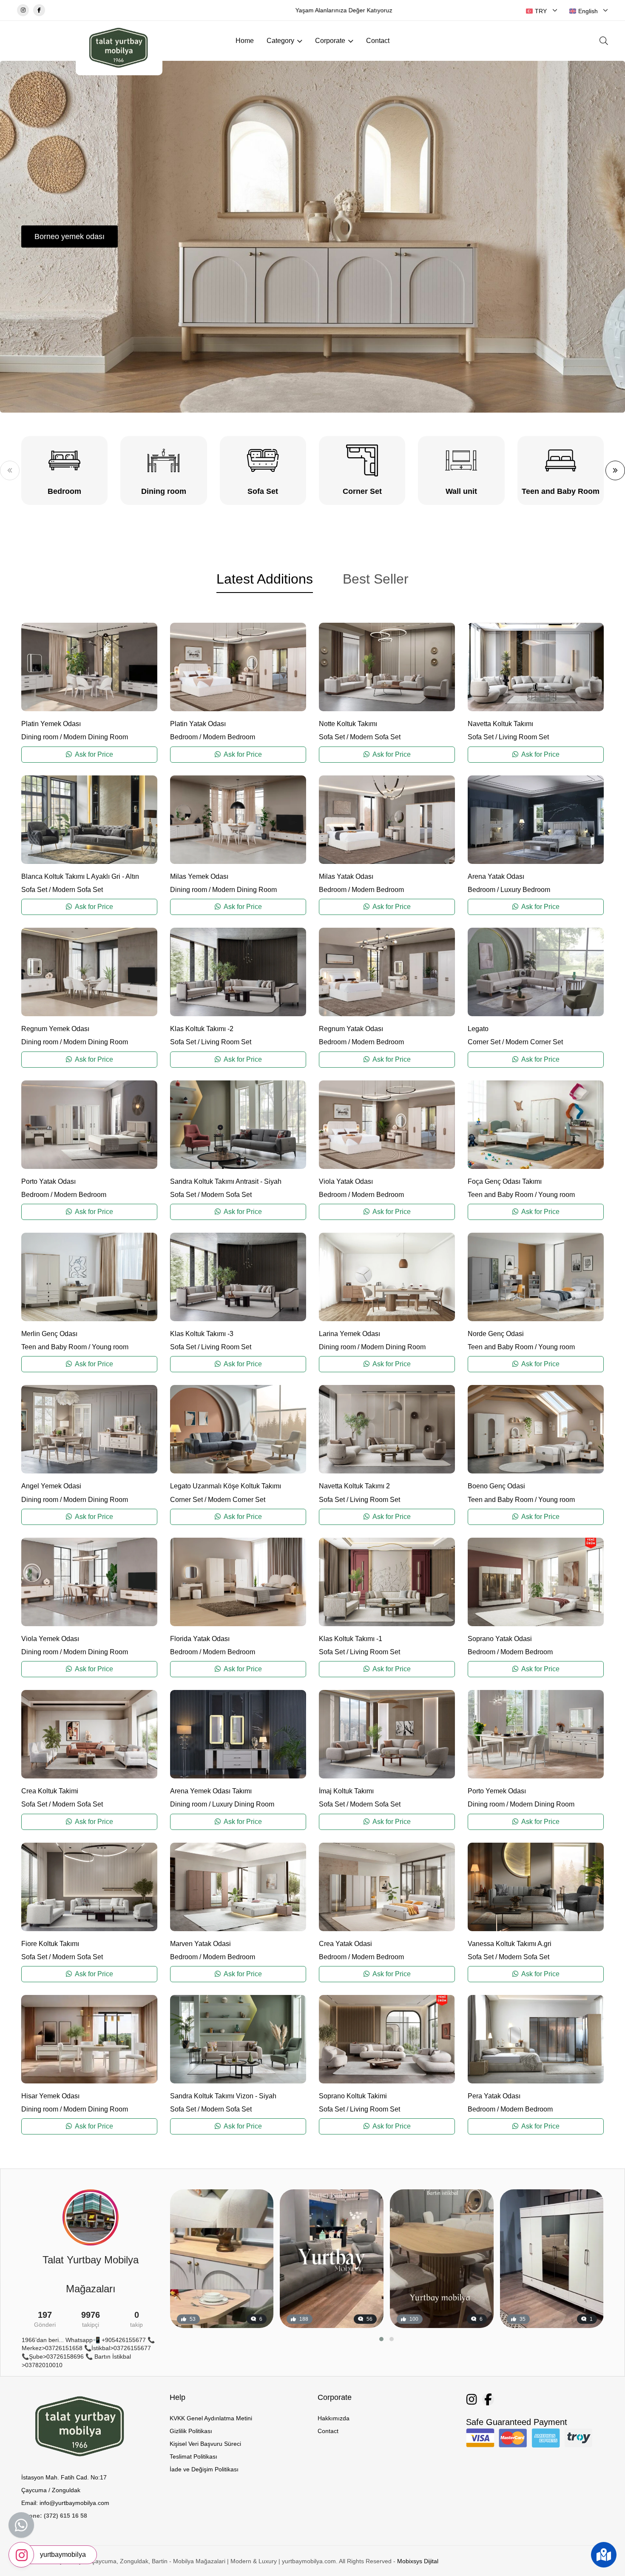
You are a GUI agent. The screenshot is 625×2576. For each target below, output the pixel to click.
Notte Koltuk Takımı (348, 724)
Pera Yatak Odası (494, 2096)
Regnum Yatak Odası (351, 1029)
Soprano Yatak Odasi (500, 1639)
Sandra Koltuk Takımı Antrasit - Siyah (226, 1181)
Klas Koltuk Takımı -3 (202, 1334)
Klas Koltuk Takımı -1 (351, 1639)
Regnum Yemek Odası (55, 1029)
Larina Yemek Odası (349, 1334)
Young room (557, 1195)
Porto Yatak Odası (48, 1181)
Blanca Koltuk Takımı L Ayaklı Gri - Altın (80, 876)
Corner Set (484, 1042)
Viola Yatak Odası (346, 1181)
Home (245, 41)
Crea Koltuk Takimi (50, 1791)
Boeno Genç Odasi (496, 1486)
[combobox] (542, 11)
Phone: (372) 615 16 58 (54, 2516)
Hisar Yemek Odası (50, 2096)
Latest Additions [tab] (265, 579)
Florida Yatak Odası (200, 1639)
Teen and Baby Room (500, 1195)
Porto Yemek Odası (497, 1791)
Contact (378, 41)
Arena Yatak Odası (496, 876)
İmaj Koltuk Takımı (346, 1791)
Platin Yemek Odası (51, 724)
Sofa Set (332, 737)
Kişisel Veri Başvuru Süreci (205, 2444)
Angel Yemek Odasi (51, 1486)
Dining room (40, 737)
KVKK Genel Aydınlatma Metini (211, 2418)
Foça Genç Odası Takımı (505, 1181)
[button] (10, 470)
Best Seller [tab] (376, 579)
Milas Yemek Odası (199, 876)
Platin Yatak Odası (198, 724)
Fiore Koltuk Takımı (50, 1944)
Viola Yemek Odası (50, 1639)
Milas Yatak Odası (346, 876)
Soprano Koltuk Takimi (353, 2096)
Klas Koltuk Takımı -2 (202, 1029)
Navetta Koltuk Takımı (500, 724)
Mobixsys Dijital (418, 2561)
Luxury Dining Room (243, 1804)
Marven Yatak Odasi (200, 1944)
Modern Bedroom (229, 737)
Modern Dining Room (96, 737)
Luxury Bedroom (525, 890)
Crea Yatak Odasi (345, 1944)
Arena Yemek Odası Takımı (211, 1791)
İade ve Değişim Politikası (204, 2469)
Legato (478, 1029)
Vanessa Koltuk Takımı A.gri (510, 1944)
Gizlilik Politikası (191, 2431)
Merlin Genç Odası (49, 1334)
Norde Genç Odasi (496, 1334)
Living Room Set (524, 737)
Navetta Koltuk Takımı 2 (354, 1486)
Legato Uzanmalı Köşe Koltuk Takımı (226, 1486)
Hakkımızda (334, 2418)
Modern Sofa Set (375, 737)
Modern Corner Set (534, 1042)
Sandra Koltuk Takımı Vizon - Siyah (223, 2096)
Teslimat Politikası (193, 2456)
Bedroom (184, 737)
